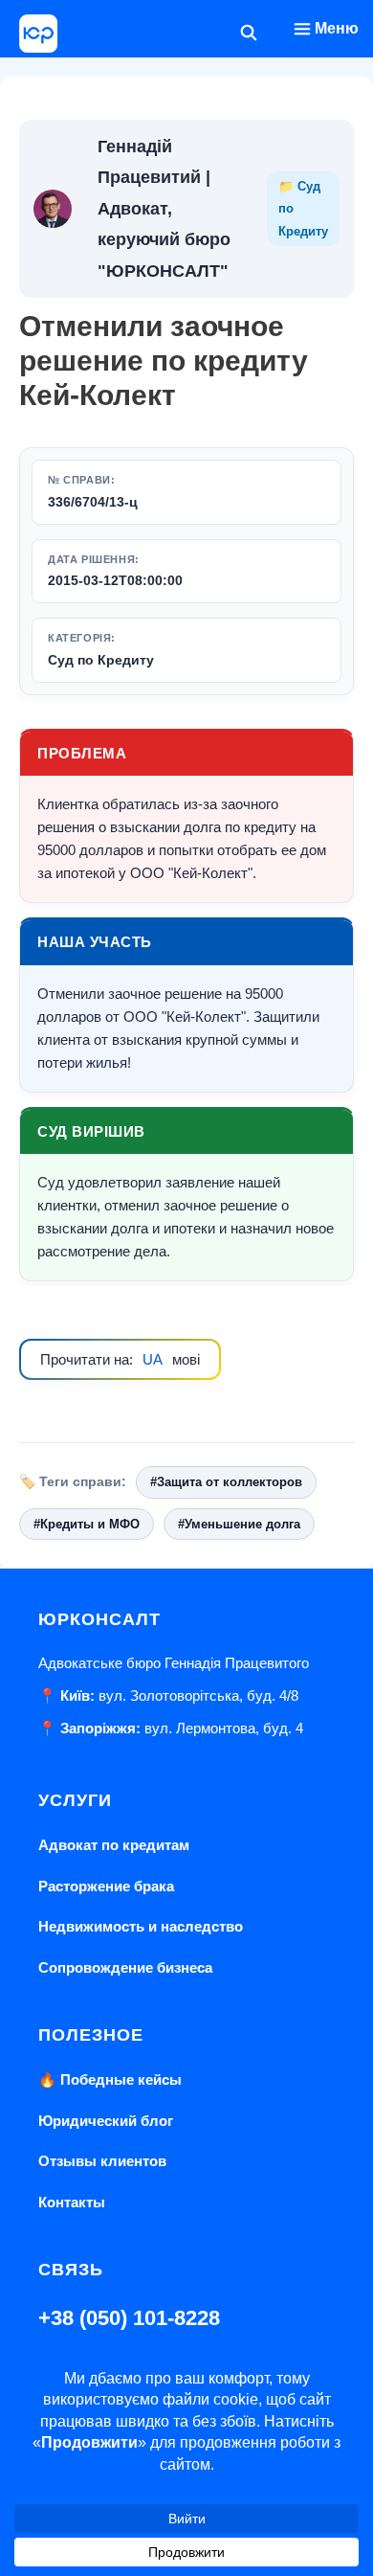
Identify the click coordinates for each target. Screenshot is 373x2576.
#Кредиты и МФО (87, 1524)
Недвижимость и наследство (141, 1926)
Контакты (72, 2202)
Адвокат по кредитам (114, 1845)
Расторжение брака (106, 1886)
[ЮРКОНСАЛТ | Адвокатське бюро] (38, 34)
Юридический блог (106, 2121)
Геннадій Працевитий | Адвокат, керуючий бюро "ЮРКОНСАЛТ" (164, 209)
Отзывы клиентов (102, 2161)
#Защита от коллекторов (226, 1482)
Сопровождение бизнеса (125, 1967)
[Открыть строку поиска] (249, 34)
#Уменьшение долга (239, 1524)
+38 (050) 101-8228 (129, 2318)
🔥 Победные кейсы (110, 2079)
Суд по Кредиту (101, 660)
